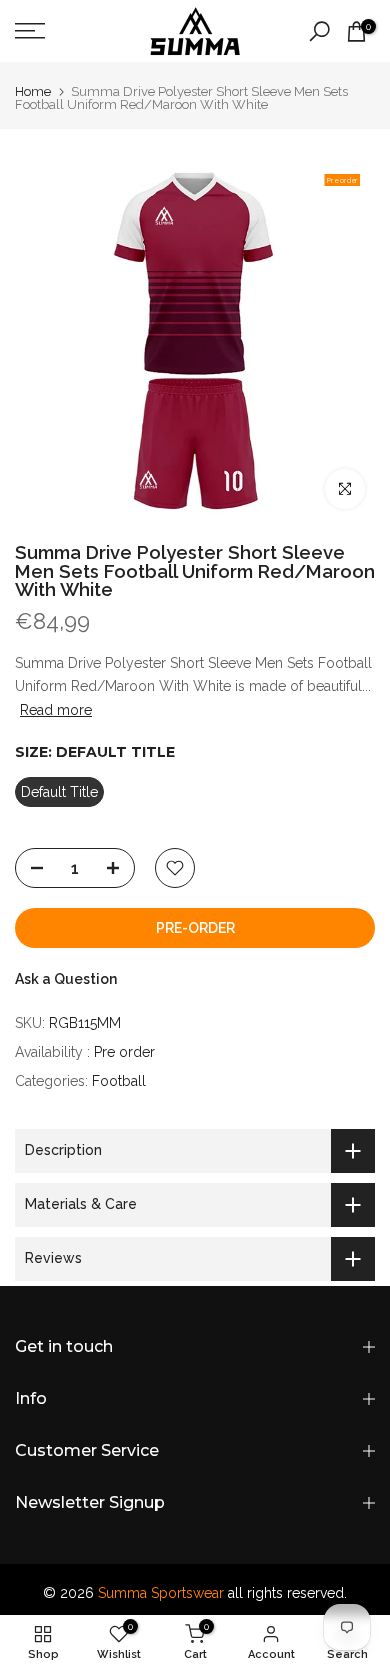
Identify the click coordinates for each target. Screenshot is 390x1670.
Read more (56, 710)
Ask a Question (66, 979)
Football (119, 1081)
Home (33, 91)
